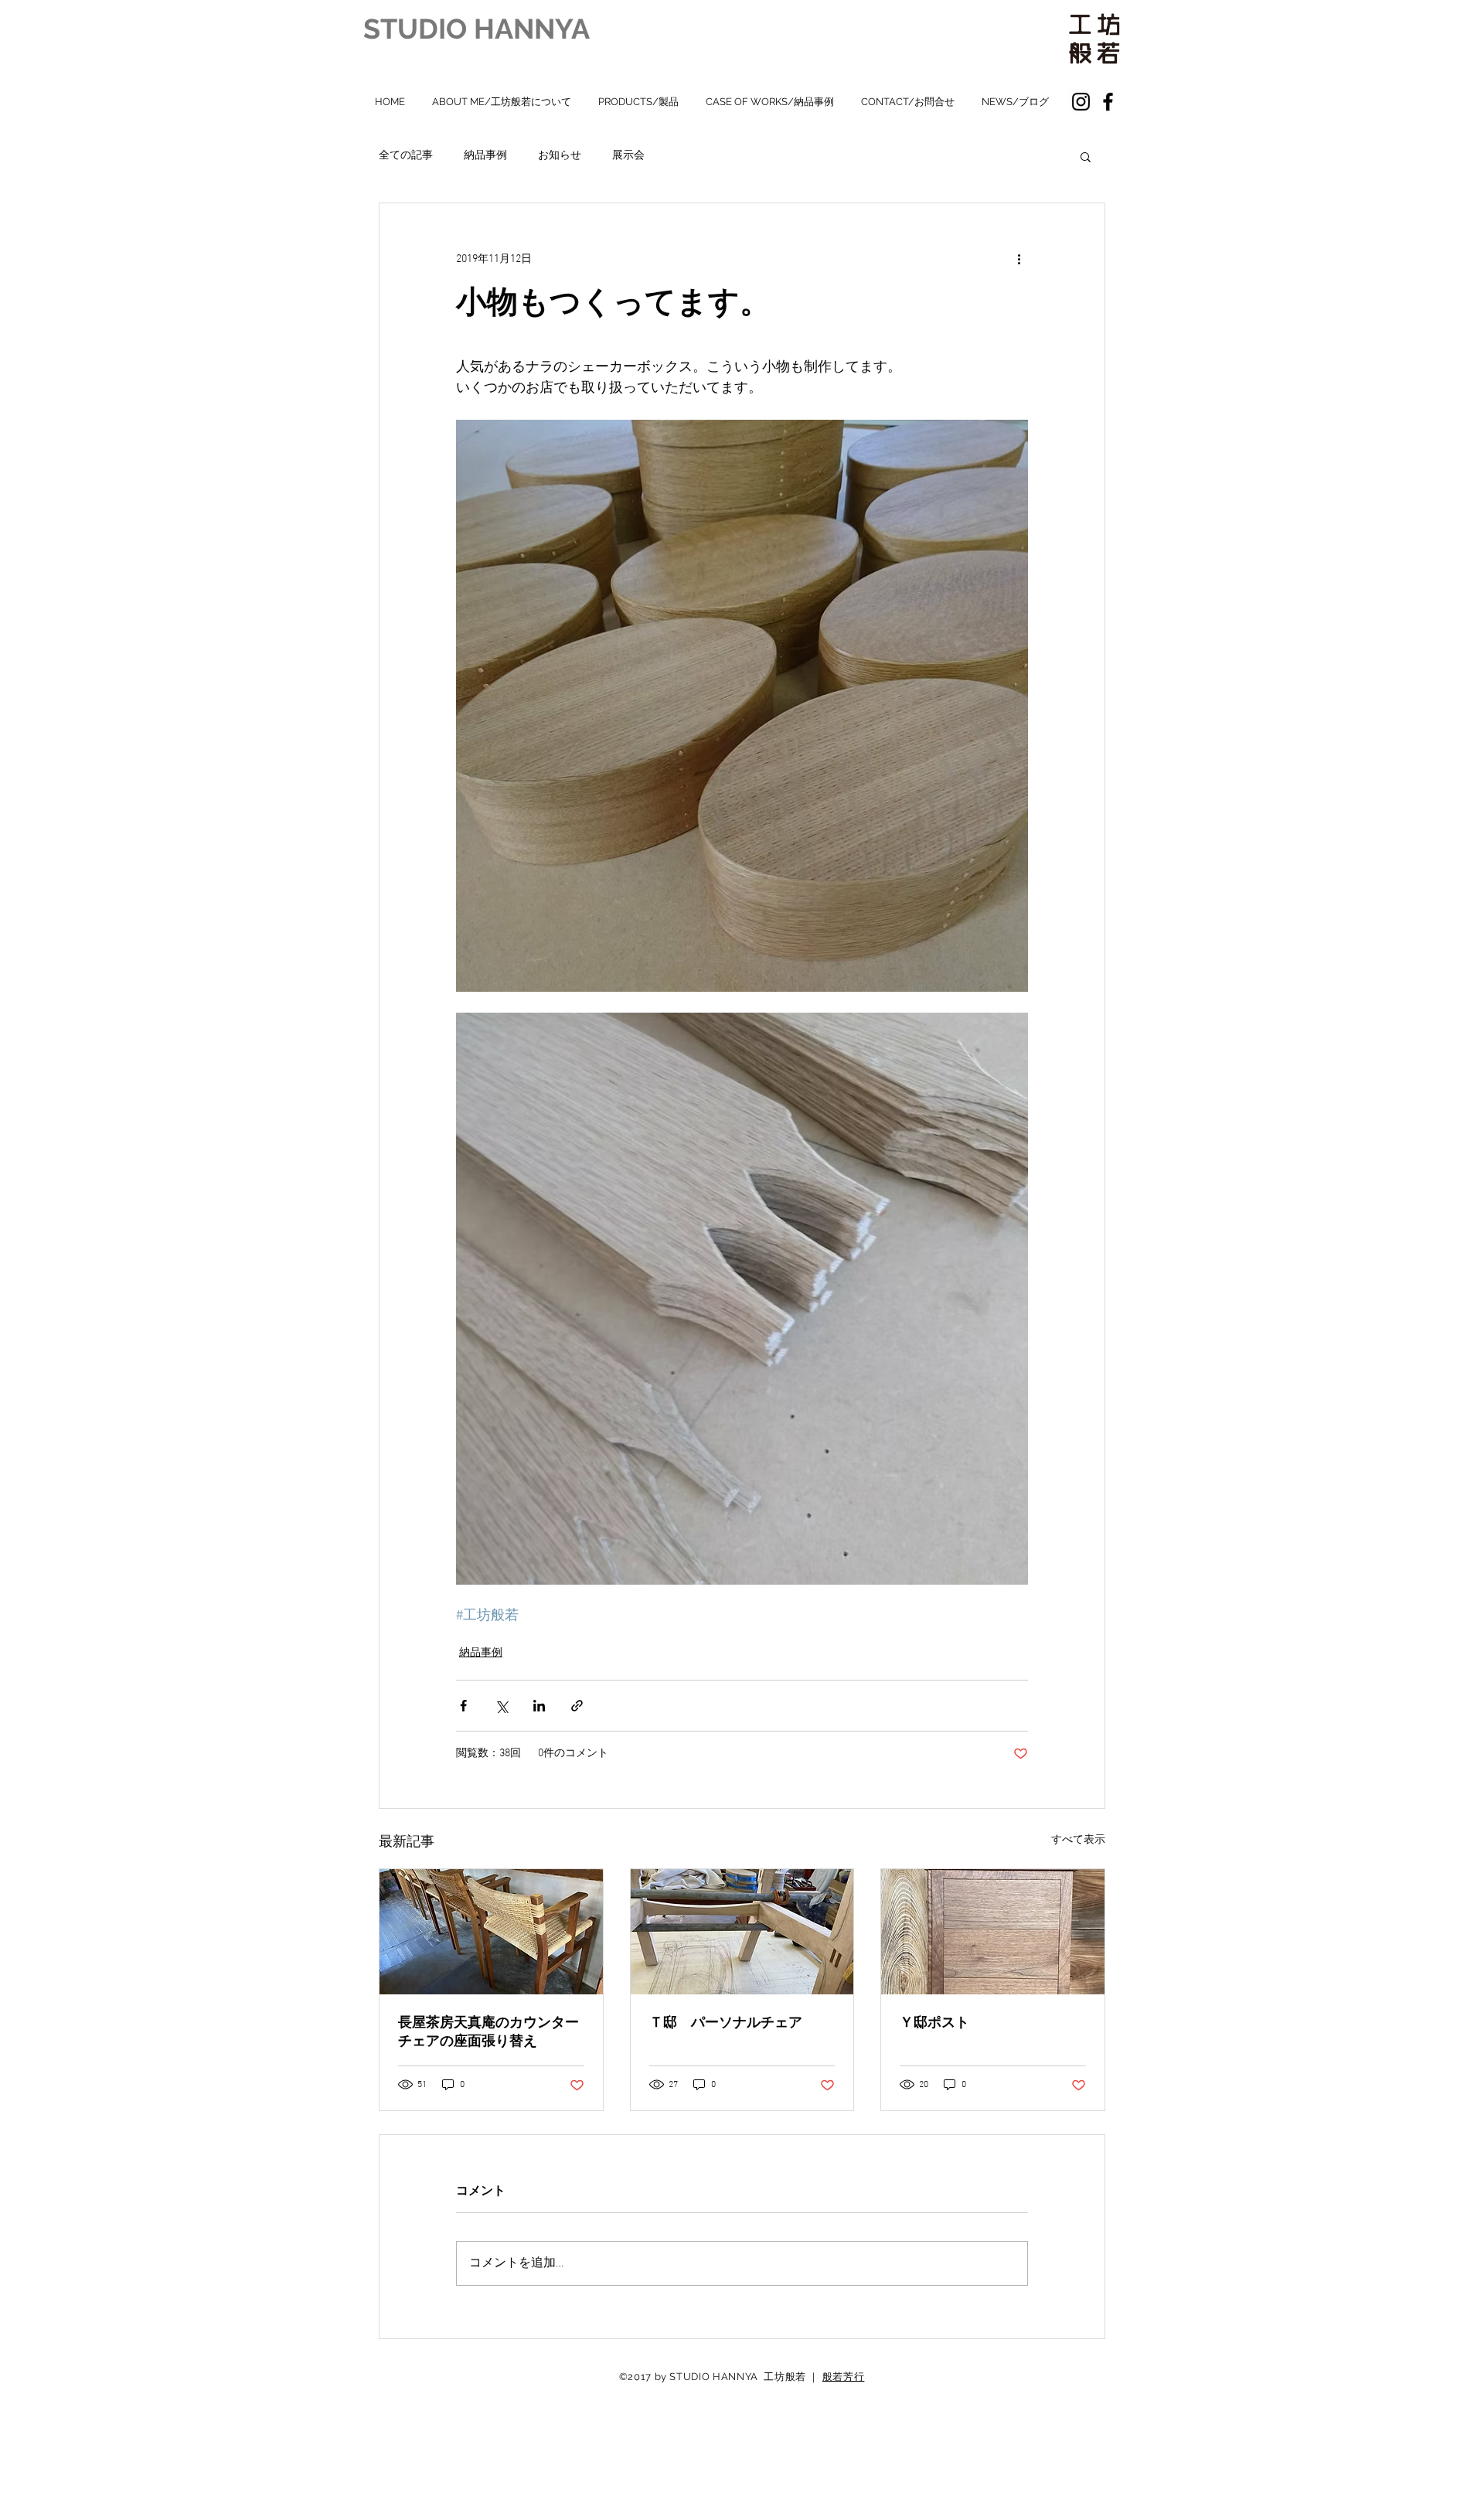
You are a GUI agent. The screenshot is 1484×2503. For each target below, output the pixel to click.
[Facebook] (1108, 102)
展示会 (628, 156)
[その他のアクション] (1019, 259)
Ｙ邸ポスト (934, 2022)
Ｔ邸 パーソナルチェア (726, 2022)
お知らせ (560, 156)
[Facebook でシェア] (463, 1706)
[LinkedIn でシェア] (539, 1706)
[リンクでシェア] (577, 1706)
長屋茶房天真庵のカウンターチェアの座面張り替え (488, 2031)
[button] (1086, 156)
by (661, 2377)
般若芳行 (844, 2377)
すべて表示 (1078, 1840)
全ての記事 (406, 156)
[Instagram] (1081, 102)
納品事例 (485, 156)
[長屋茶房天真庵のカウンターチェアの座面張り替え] (491, 1932)
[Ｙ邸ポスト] (993, 1932)
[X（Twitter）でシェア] (501, 1706)
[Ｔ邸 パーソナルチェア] (742, 1932)
